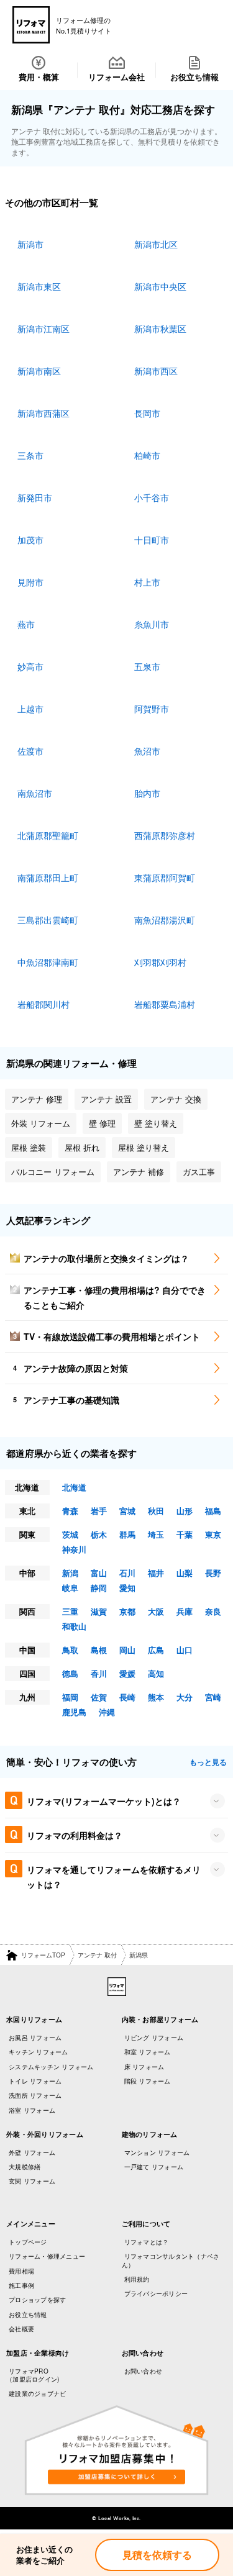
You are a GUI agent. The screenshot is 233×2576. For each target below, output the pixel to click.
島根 (99, 1650)
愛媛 (127, 1673)
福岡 (70, 1697)
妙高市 (30, 666)
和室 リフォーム (148, 2052)
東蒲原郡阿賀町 (165, 878)
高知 (156, 1673)
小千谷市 (152, 497)
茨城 (70, 1534)
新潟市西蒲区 (43, 413)
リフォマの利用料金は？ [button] (75, 1835)
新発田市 (35, 497)
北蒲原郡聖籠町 (48, 835)
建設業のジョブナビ (37, 2393)
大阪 (156, 1611)
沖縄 (107, 1712)
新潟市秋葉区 (160, 329)
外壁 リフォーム (32, 2152)
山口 (185, 1650)
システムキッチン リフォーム (51, 2067)
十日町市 (152, 540)
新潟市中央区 (160, 286)
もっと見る (208, 1762)
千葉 (185, 1534)
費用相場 (21, 2271)
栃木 (99, 1534)
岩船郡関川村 (43, 1004)
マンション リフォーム (157, 2152)
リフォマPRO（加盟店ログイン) (33, 2375)
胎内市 (147, 793)
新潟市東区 (39, 286)
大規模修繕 (25, 2167)
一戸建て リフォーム (154, 2167)
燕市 (26, 624)
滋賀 (99, 1611)
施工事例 (21, 2285)
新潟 (70, 1573)
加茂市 (30, 540)
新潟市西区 (156, 371)
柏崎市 (147, 455)
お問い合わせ (144, 2371)
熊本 (156, 1697)
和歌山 (74, 1626)
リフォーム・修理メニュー (47, 2256)
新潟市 (30, 244)
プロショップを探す (37, 2300)
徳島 (70, 1673)
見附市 (30, 582)
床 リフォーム (144, 2067)
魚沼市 (147, 751)
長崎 (127, 1697)
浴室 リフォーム (32, 2110)
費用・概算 (39, 77)
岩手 (99, 1511)
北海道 (74, 1487)
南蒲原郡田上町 (48, 878)
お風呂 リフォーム (35, 2038)
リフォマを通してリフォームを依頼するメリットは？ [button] (114, 1877)
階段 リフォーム (148, 2081)
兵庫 (185, 1611)
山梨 (185, 1573)
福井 (156, 1573)
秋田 (156, 1511)
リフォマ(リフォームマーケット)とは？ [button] (104, 1801)
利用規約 (137, 2279)
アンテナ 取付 (97, 1955)
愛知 (127, 1588)
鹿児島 (74, 1712)
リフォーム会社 (116, 77)
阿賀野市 (152, 709)
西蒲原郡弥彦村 (165, 835)
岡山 (127, 1650)
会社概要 (21, 2329)
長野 (213, 1573)
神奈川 (74, 1549)
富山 (99, 1573)
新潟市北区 (156, 244)
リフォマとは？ (147, 2242)
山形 (185, 1511)
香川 (99, 1673)
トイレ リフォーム (35, 2081)
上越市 (30, 709)
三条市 (30, 455)
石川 (127, 1573)
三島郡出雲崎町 (48, 920)
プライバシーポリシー (156, 2293)
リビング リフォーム (154, 2038)
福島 (213, 1511)
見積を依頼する (157, 2555)
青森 (70, 1511)
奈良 (213, 1611)
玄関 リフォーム (32, 2181)
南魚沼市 (35, 793)
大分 (185, 1697)
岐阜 (70, 1588)
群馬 (127, 1534)
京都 (127, 1611)
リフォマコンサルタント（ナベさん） (171, 2260)
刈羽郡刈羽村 (160, 962)
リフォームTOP (43, 1955)
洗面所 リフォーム (35, 2095)
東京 (213, 1534)
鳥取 (70, 1650)
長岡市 (147, 413)
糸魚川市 (152, 624)
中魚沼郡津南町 (48, 962)
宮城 (127, 1511)
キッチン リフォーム (39, 2052)
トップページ (28, 2242)
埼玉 (156, 1534)
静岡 (99, 1588)
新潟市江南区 (43, 329)
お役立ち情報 (194, 77)
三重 (70, 1611)
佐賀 (99, 1697)
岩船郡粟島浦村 (165, 1004)
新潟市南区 (39, 371)
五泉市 (147, 666)
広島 (156, 1650)
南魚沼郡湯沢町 (165, 920)
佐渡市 (30, 751)
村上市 (147, 582)
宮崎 (213, 1697)
